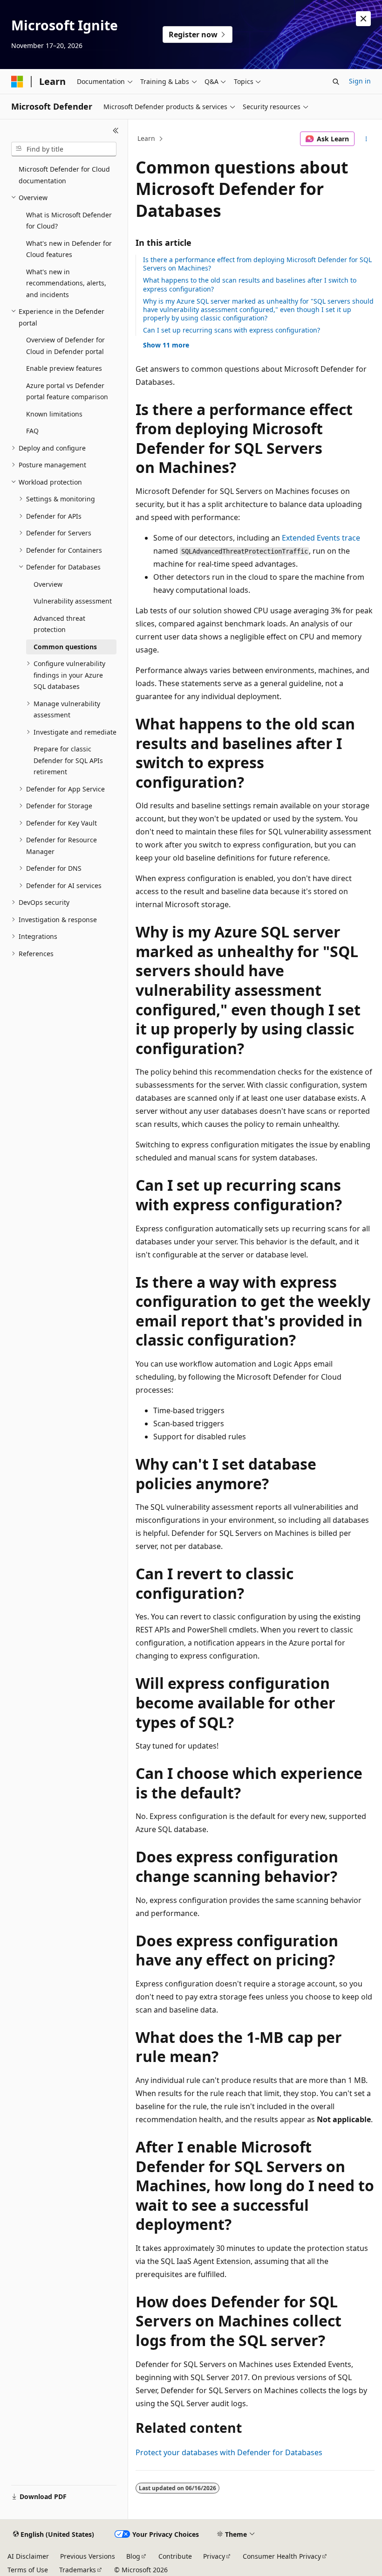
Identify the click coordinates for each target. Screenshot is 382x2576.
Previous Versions (88, 2556)
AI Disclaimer (28, 2556)
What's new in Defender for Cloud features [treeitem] (69, 249)
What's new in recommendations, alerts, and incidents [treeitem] (66, 283)
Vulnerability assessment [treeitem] (73, 601)
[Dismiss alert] (363, 19)
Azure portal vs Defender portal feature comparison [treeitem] (67, 391)
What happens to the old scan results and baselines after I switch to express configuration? (250, 284)
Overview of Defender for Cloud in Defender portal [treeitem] (65, 346)
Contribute (175, 2556)
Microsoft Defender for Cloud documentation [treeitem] (64, 175)
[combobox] (64, 149)
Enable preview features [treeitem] (64, 368)
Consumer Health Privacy (282, 2556)
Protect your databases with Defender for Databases (229, 2452)
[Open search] (336, 82)
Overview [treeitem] (48, 584)
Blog (133, 2556)
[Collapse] (116, 131)
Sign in (360, 81)
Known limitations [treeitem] (54, 414)
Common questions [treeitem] (65, 647)
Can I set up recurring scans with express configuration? (232, 330)
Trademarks (78, 2570)
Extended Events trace (321, 538)
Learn (146, 138)
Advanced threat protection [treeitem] (59, 624)
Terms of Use (28, 2570)
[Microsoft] (17, 82)
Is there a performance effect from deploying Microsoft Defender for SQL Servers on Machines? (257, 264)
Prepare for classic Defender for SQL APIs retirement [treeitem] (68, 760)
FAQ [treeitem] (32, 431)
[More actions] (366, 139)
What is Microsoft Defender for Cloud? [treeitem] (69, 221)
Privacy (214, 2556)
